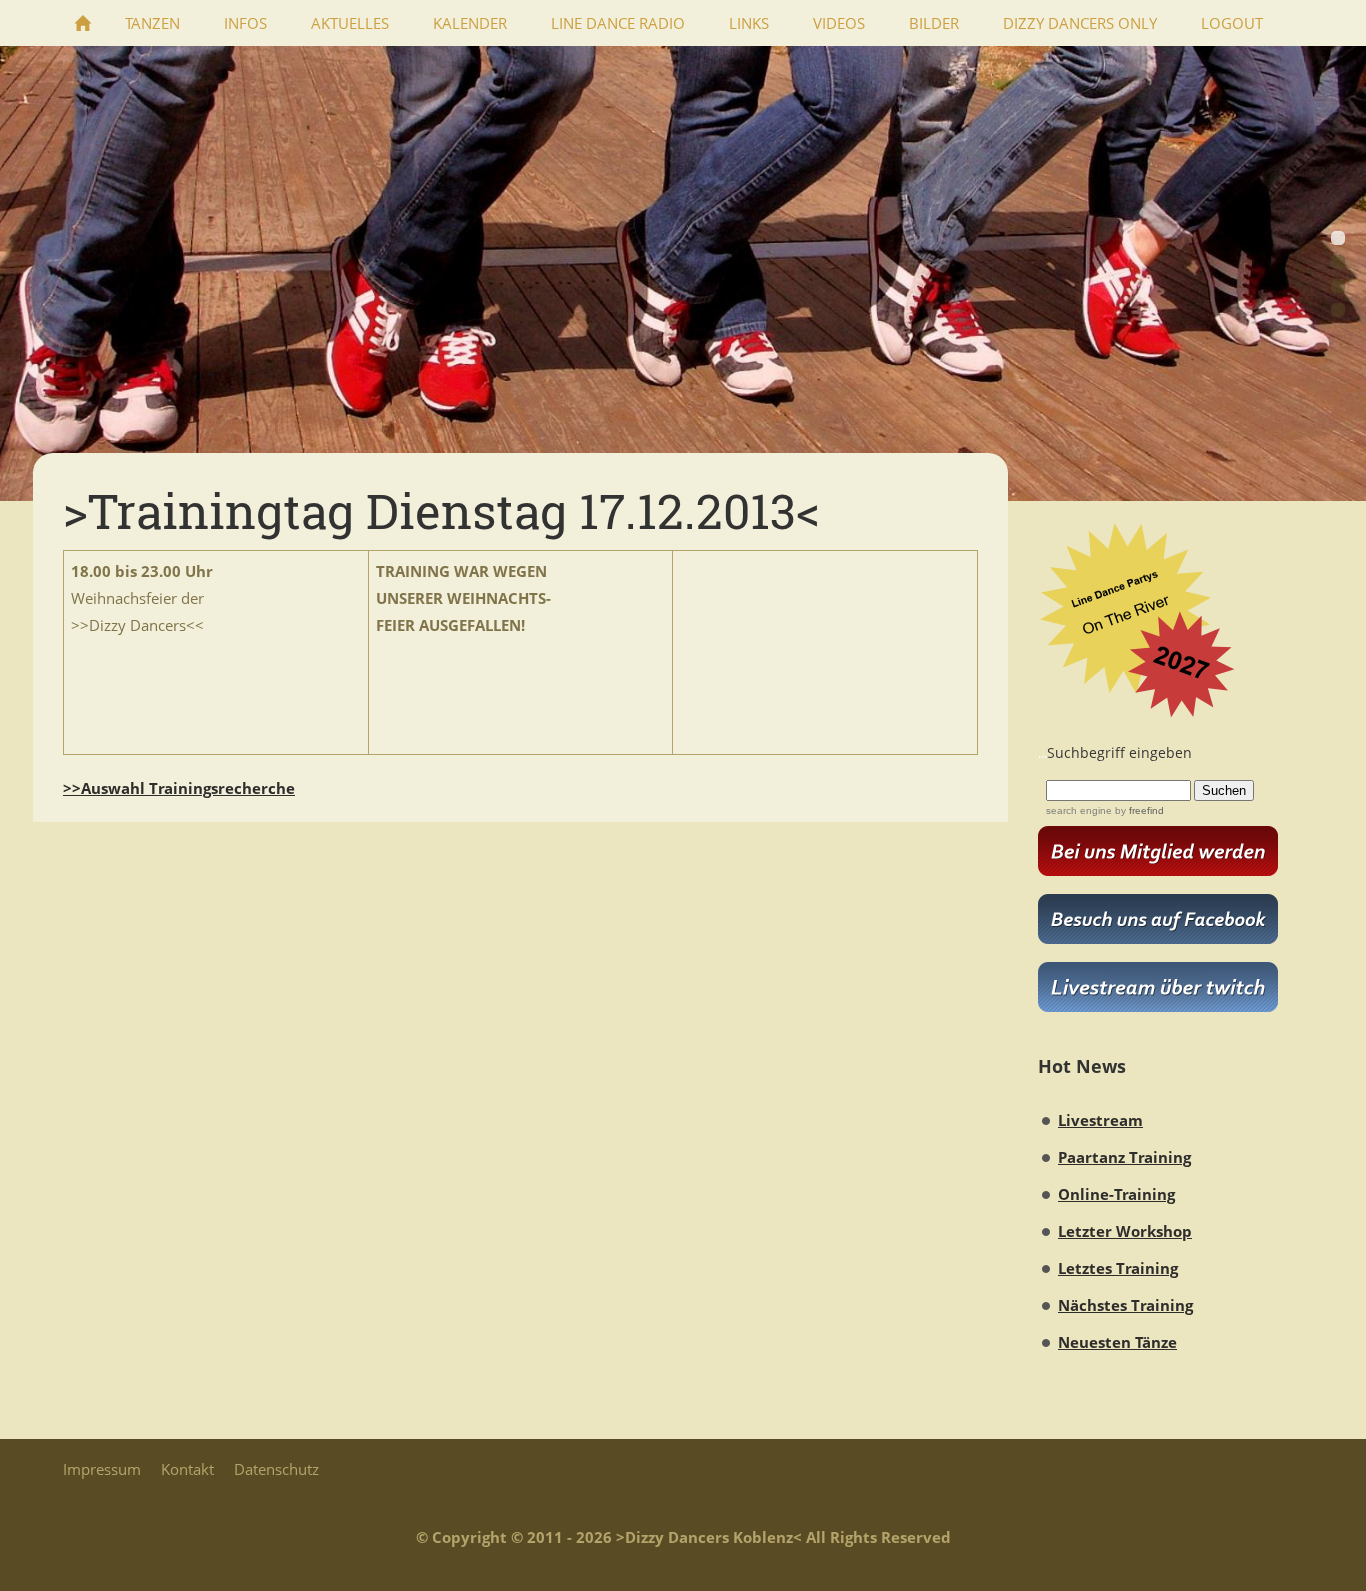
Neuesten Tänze (1117, 1342)
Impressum (102, 1469)
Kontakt (187, 1469)
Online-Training (1116, 1194)
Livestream (1100, 1120)
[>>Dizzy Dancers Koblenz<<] (83, 23)
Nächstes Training (1125, 1305)
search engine (1079, 810)
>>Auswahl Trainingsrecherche (179, 788)
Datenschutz (276, 1469)
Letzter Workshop (1125, 1231)
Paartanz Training (1124, 1157)
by (1138, 810)
